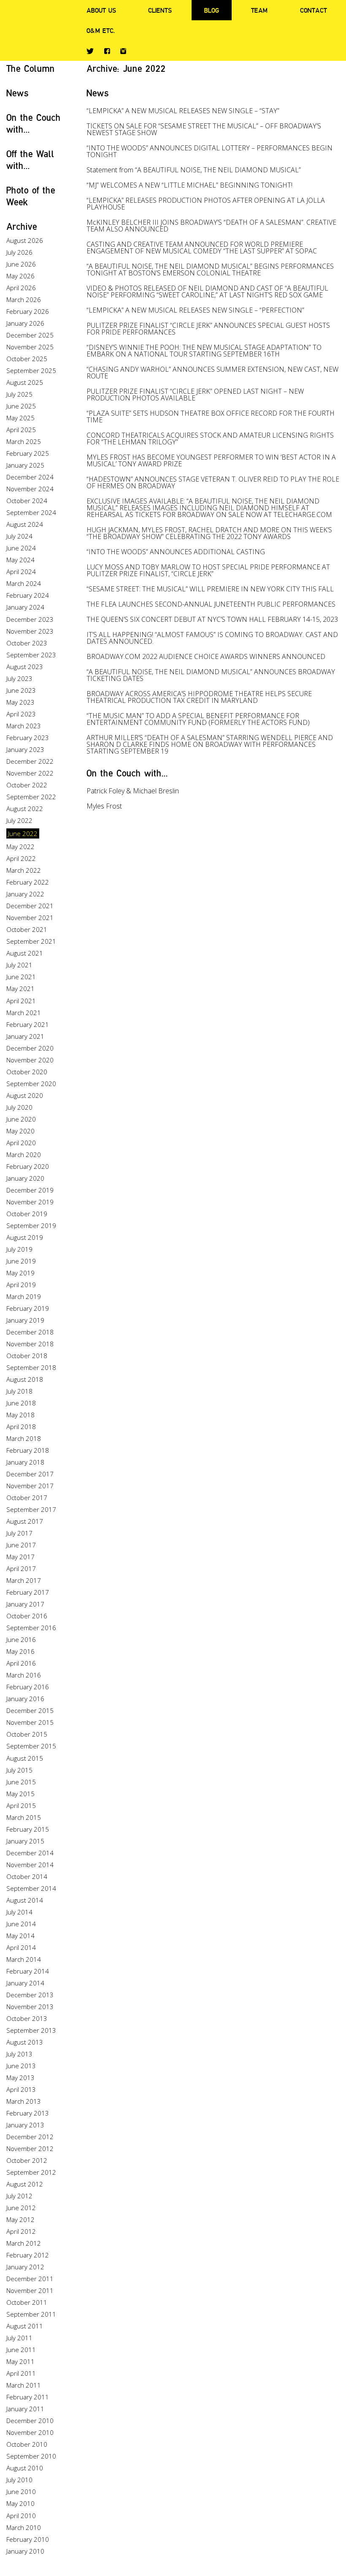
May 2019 (20, 1273)
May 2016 (20, 1651)
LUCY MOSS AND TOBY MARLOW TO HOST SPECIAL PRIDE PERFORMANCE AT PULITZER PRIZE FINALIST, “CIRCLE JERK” (208, 570)
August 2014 (25, 1900)
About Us (101, 10)
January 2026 (25, 323)
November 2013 (30, 2007)
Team (259, 10)
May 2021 (20, 988)
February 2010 (28, 2539)
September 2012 (31, 2172)
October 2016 (27, 1616)
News (18, 93)
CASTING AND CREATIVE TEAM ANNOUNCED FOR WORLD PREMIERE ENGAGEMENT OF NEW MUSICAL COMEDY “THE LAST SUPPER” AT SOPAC (202, 248)
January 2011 (25, 2409)
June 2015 (21, 1782)
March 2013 (24, 2101)
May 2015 (20, 1794)
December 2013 (30, 1995)
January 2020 (25, 1178)
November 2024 (30, 489)
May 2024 (20, 560)
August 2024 (25, 524)
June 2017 (21, 1545)
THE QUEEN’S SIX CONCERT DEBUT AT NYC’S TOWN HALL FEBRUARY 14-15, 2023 (212, 619)
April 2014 (21, 1947)
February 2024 (28, 595)
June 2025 (21, 406)
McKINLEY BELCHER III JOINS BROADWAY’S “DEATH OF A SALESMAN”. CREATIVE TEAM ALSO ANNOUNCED (211, 226)
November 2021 (30, 918)
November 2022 (30, 773)
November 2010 (30, 2432)
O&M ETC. (101, 30)
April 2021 (21, 1001)
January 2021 (25, 1036)
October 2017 (27, 1498)
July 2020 (19, 1107)
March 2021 (24, 1013)
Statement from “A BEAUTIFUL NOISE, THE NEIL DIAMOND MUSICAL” (194, 170)
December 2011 (30, 2279)
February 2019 (28, 1308)
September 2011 (31, 2314)
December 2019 (30, 1190)
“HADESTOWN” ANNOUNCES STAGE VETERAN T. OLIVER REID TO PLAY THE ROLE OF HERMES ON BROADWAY (213, 482)
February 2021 (28, 1024)
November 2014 (30, 1865)
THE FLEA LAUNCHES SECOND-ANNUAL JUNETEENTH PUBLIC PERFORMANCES (211, 604)
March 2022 (24, 870)
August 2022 (25, 809)
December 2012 (30, 2137)
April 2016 (21, 1663)
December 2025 (30, 335)
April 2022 (21, 858)
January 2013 (25, 2125)
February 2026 (28, 311)
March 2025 (24, 441)
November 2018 (30, 1344)
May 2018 (20, 1415)
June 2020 (21, 1119)
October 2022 (27, 785)
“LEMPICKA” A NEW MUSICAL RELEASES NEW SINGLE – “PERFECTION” (195, 310)
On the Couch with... (127, 773)
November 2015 (30, 1722)
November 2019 (30, 1202)
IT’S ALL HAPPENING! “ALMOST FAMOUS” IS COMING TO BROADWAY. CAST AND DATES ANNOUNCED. (212, 638)
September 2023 (31, 655)
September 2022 (31, 797)
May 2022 (20, 847)
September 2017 (31, 1509)
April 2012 (21, 2231)
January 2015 (25, 1841)
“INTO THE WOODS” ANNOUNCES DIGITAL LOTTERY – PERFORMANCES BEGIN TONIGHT (209, 151)
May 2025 (20, 418)
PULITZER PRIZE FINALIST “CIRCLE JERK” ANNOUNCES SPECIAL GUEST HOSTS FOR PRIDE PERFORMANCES (208, 329)
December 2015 (30, 1710)
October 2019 (27, 1214)
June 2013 (21, 2066)
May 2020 (20, 1131)
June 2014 (21, 1924)
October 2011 (27, 2302)
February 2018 (28, 1450)
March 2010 (24, 2527)
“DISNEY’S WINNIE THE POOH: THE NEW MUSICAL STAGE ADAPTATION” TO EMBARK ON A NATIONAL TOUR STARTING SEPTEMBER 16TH (204, 351)
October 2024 (27, 501)
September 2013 (31, 2030)
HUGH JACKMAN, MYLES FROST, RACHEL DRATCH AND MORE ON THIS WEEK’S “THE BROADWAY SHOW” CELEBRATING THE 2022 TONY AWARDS (209, 533)
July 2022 (19, 820)
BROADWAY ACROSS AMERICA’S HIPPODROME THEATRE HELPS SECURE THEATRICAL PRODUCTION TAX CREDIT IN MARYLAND (199, 697)
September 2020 (31, 1084)
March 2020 (24, 1155)
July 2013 (19, 2054)
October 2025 (27, 359)
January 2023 (25, 749)
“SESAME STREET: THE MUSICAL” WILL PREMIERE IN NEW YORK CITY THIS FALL (210, 589)
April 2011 (21, 2373)
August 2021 (25, 953)
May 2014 (20, 1936)
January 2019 (25, 1320)
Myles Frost (104, 806)
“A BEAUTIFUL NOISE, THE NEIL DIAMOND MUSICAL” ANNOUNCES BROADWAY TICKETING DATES (211, 675)
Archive (22, 226)
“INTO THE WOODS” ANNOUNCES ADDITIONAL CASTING (176, 552)
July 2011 (19, 2338)
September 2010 (31, 2456)
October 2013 (27, 2018)
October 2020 (27, 1072)
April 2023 (21, 714)
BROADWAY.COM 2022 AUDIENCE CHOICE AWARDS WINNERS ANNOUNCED (206, 656)
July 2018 (19, 1391)
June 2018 (21, 1403)
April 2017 (21, 1568)
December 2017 (30, 1474)
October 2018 (27, 1356)
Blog (212, 10)
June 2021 (21, 977)
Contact (314, 10)
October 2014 (27, 1876)
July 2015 (19, 1770)
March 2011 (24, 2385)
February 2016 (28, 1687)
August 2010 (25, 2468)
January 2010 (25, 2551)
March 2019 (24, 1296)
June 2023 (21, 690)
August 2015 (25, 1758)
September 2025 (31, 370)
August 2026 (25, 240)
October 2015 (27, 1734)
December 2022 (30, 761)
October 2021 (27, 929)
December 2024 (30, 477)
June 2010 (21, 2492)
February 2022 (28, 882)
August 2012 (25, 2184)
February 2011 (28, 2397)
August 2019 (25, 1237)
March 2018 (24, 1438)
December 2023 (30, 619)
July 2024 (19, 536)
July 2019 (19, 1249)
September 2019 (31, 1225)
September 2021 (31, 941)
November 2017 (30, 1486)
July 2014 (19, 1912)
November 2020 (30, 1060)
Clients (160, 10)
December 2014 (30, 1853)
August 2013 (25, 2042)
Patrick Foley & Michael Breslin (133, 791)
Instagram (123, 51)
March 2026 (24, 300)
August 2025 (25, 382)
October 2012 (27, 2160)
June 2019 (21, 1261)
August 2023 (25, 667)
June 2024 (21, 548)
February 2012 (28, 2255)
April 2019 (21, 1285)
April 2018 (21, 1427)
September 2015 (31, 1746)
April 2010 (21, 2516)
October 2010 (27, 2444)
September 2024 (31, 512)
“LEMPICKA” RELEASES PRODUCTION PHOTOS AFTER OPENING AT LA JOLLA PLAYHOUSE (206, 204)
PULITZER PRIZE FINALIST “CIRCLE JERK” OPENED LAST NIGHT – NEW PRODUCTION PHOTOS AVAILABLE (195, 395)
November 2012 (30, 2148)
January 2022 (25, 894)
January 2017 (25, 1604)
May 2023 (20, 702)
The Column (31, 68)
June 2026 (21, 264)
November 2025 (30, 347)
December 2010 (30, 2421)
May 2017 (20, 1557)
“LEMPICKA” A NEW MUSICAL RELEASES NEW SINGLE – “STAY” (183, 111)
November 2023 (30, 631)
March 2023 (24, 726)
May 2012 (20, 2219)
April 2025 (21, 430)
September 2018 (31, 1367)
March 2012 (24, 2243)
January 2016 (25, 1699)
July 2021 (19, 965)
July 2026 (19, 252)
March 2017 (24, 1580)
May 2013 (20, 2078)
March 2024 (24, 583)
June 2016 (21, 1639)
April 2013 (21, 2089)
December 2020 (30, 1048)
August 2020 (25, 1095)
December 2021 (30, 906)
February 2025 (28, 453)
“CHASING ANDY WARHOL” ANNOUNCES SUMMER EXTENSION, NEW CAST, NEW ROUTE (212, 373)
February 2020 (28, 1166)
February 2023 (28, 738)
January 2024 (25, 607)
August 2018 (25, 1379)
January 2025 (25, 465)
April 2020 (21, 1143)
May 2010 (20, 2503)
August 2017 (25, 1521)
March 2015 (24, 1817)
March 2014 (24, 1959)
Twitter (90, 51)
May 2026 (20, 276)
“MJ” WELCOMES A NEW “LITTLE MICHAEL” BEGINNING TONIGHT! (189, 185)
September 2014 (31, 1888)
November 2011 (30, 2290)
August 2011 (25, 2326)
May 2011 (20, 2361)
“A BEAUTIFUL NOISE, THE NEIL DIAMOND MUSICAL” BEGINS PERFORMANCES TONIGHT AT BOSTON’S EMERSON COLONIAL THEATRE (210, 270)
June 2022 (23, 833)
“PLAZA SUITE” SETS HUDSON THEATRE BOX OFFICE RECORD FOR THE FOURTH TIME (211, 417)
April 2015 (21, 1805)
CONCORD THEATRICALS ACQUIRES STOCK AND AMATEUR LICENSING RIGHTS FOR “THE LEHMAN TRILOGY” (210, 438)
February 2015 (28, 1829)
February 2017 (28, 1592)
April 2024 (21, 572)
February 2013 (28, 2113)
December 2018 (30, 1332)
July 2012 (19, 2196)
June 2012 (21, 2208)
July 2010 (19, 2480)
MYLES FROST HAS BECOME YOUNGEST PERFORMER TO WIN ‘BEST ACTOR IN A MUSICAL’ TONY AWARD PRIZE (211, 460)
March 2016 (24, 1675)
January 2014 (25, 1983)
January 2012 (25, 2267)
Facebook (107, 51)
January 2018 (25, 1462)
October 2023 (27, 643)
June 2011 (21, 2350)
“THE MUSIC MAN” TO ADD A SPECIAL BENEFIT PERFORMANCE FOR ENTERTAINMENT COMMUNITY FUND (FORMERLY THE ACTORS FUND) (198, 719)
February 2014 (28, 1971)
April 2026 (21, 288)
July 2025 (19, 394)
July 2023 (19, 678)
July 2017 (19, 1533)
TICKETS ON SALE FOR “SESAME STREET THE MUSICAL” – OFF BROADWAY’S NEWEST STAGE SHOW (204, 129)
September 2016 (31, 1628)
